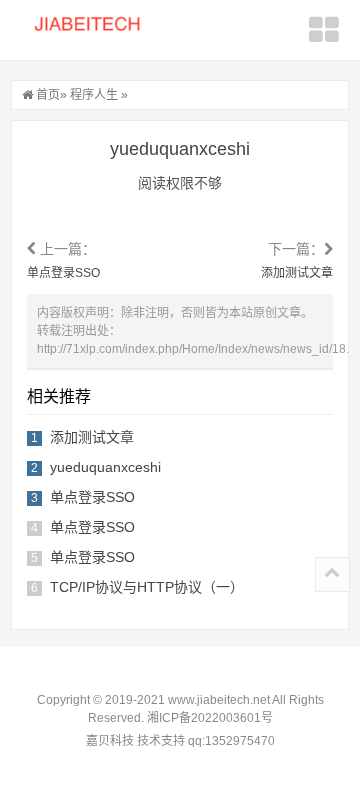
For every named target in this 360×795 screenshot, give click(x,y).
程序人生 (94, 95)
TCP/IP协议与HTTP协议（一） (147, 587)
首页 (48, 95)
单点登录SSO (63, 273)
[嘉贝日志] (95, 32)
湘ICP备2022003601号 (210, 718)
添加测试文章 (297, 273)
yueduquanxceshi (105, 467)
